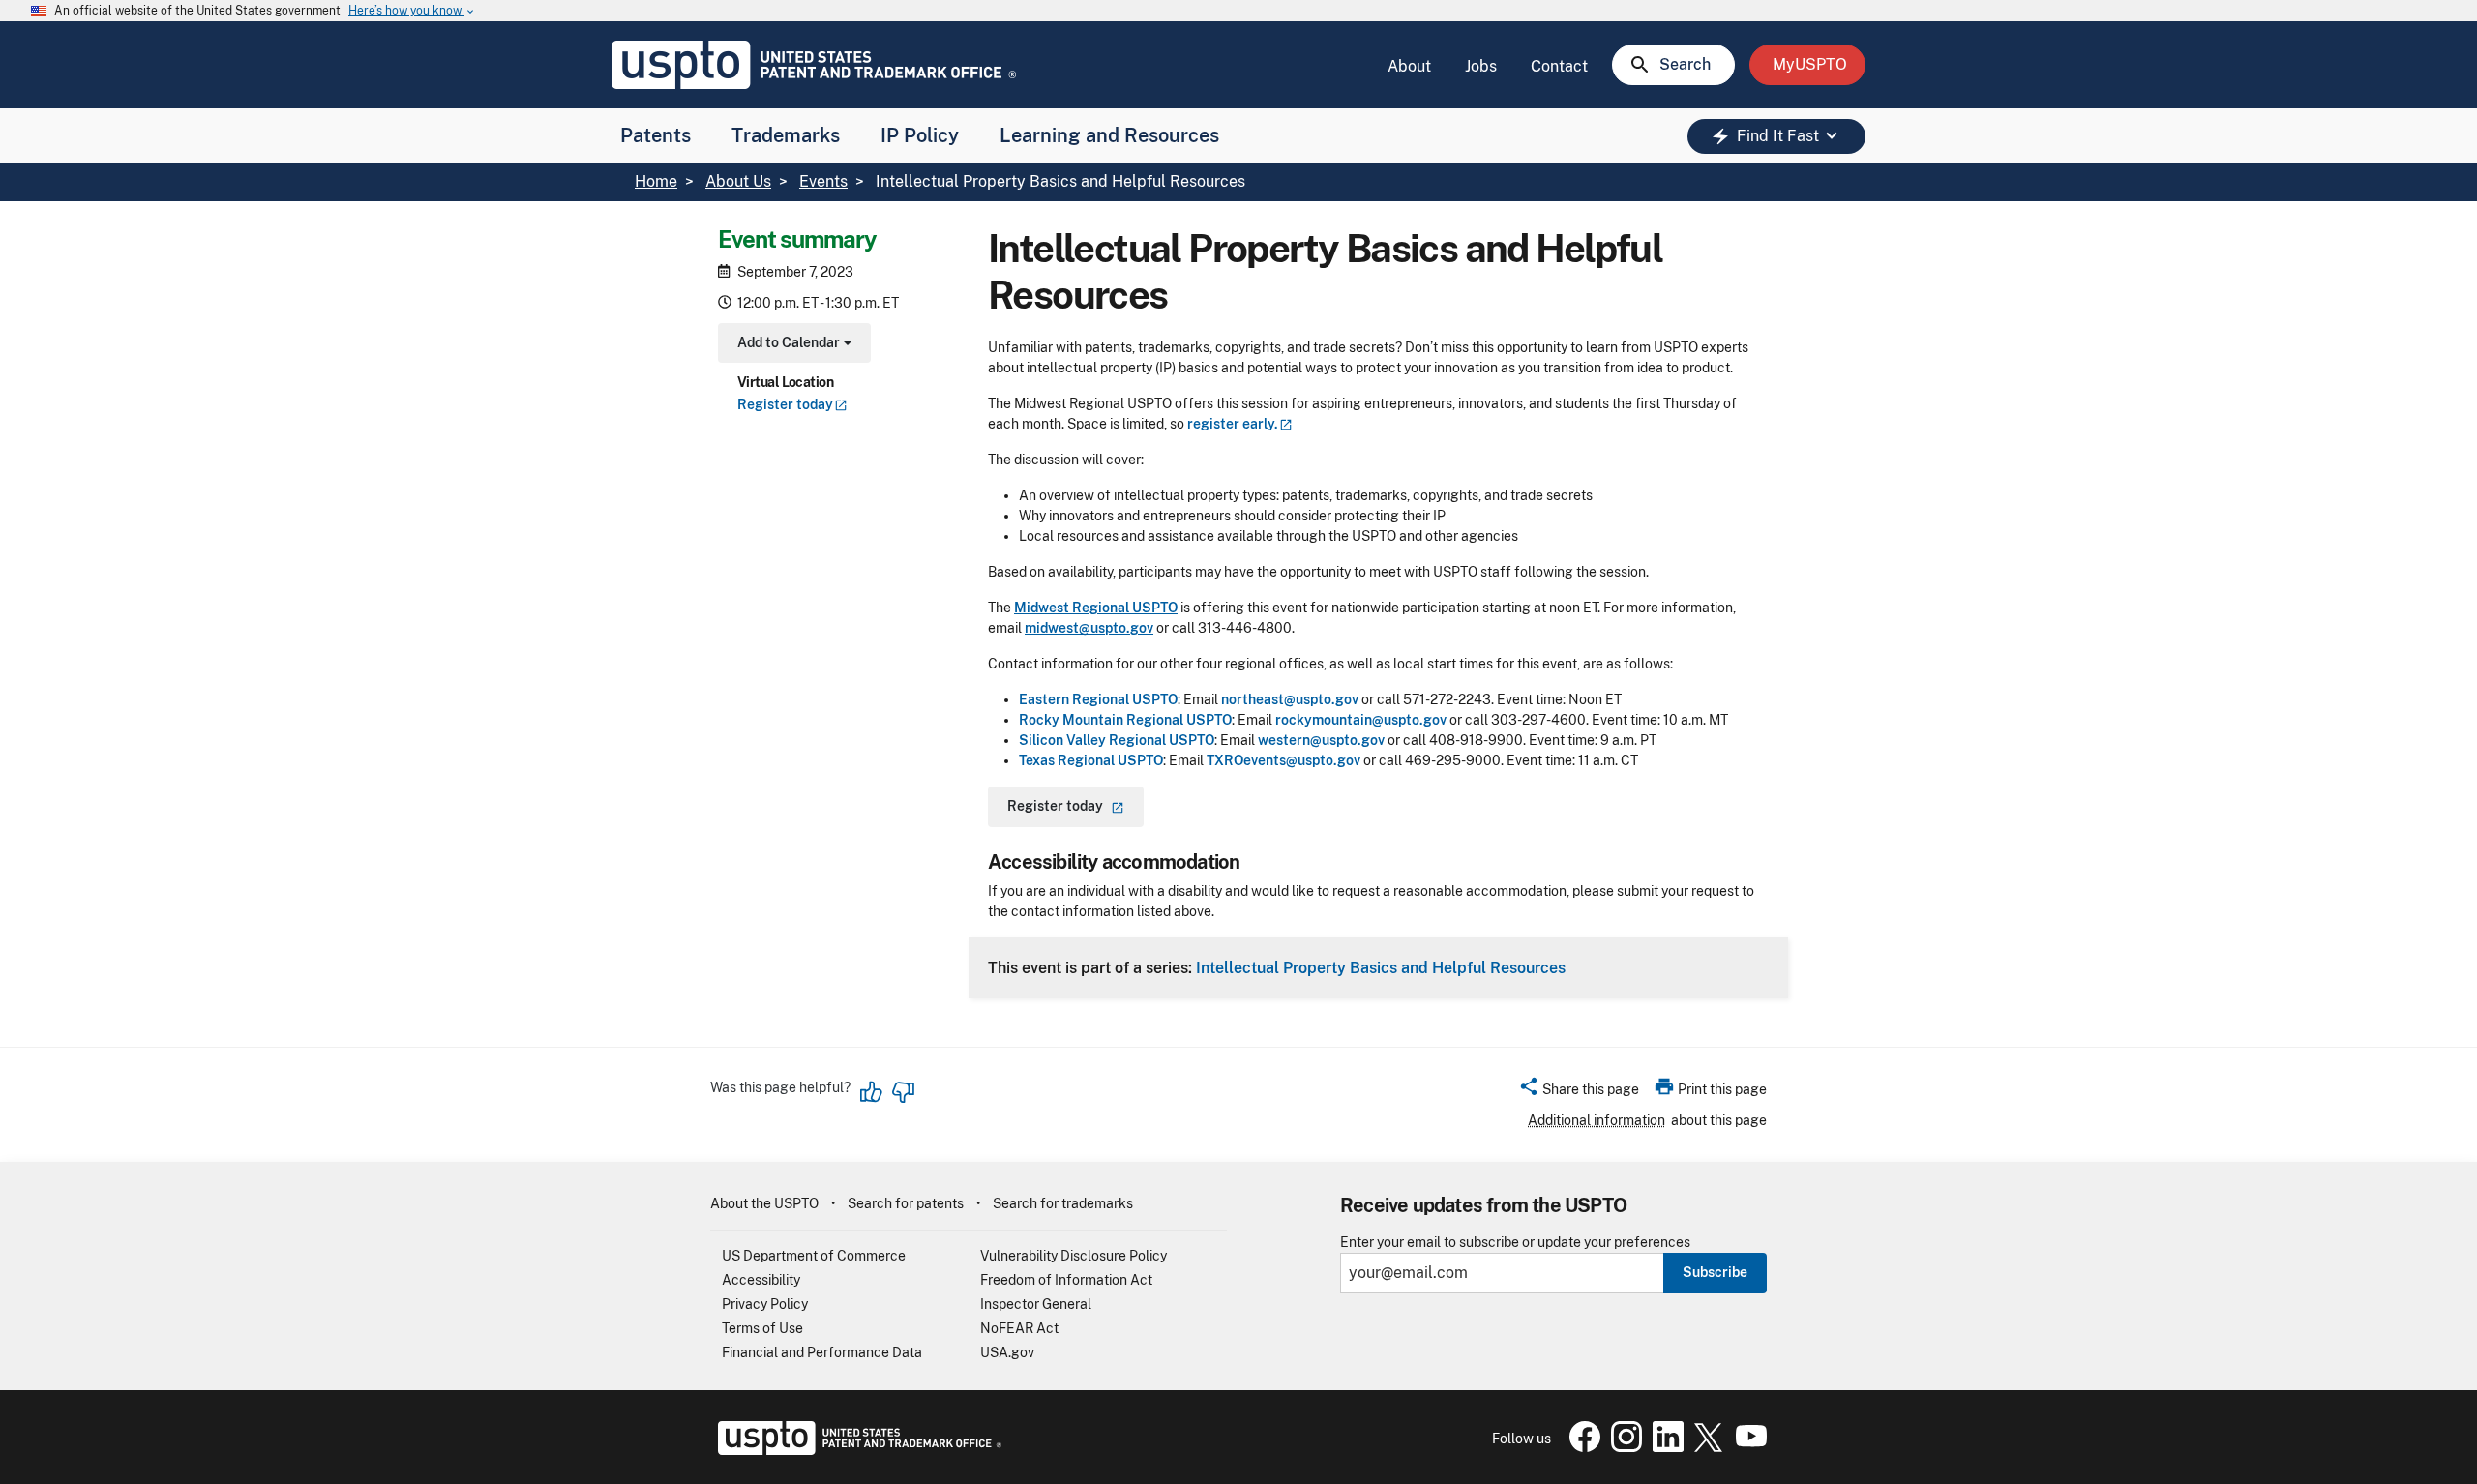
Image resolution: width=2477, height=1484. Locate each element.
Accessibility (761, 1280)
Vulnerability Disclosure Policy (1074, 1256)
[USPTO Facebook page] (1581, 1447)
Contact (1559, 66)
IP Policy (920, 135)
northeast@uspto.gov (1290, 699)
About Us (738, 181)
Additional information (1597, 1120)
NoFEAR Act (1019, 1328)
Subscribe (1715, 1272)
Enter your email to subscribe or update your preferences (1515, 1243)
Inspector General (1036, 1304)
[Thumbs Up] (872, 1092)
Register (785, 405)
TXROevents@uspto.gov (1283, 760)
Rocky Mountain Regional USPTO (1125, 720)
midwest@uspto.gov (1089, 628)
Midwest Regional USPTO (1096, 608)
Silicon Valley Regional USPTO (1117, 740)
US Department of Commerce (814, 1256)
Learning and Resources (1109, 135)
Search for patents (906, 1203)
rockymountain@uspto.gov (1361, 720)
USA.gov (1007, 1352)
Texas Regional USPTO (1091, 760)
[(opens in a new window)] (1623, 1447)
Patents (656, 135)
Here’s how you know (412, 11)
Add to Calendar (792, 345)
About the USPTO (764, 1203)
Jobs (1481, 66)
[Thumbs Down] (903, 1092)
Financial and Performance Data (822, 1352)
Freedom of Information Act (1066, 1280)
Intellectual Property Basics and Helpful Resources (1381, 967)
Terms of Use (762, 1328)
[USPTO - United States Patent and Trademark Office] (856, 1450)
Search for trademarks (1063, 1203)
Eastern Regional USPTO (1098, 699)
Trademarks (786, 135)
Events (823, 181)
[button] (1579, 1092)
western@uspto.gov (1321, 740)
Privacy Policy (765, 1304)
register (1233, 424)
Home (656, 181)
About (1409, 66)
